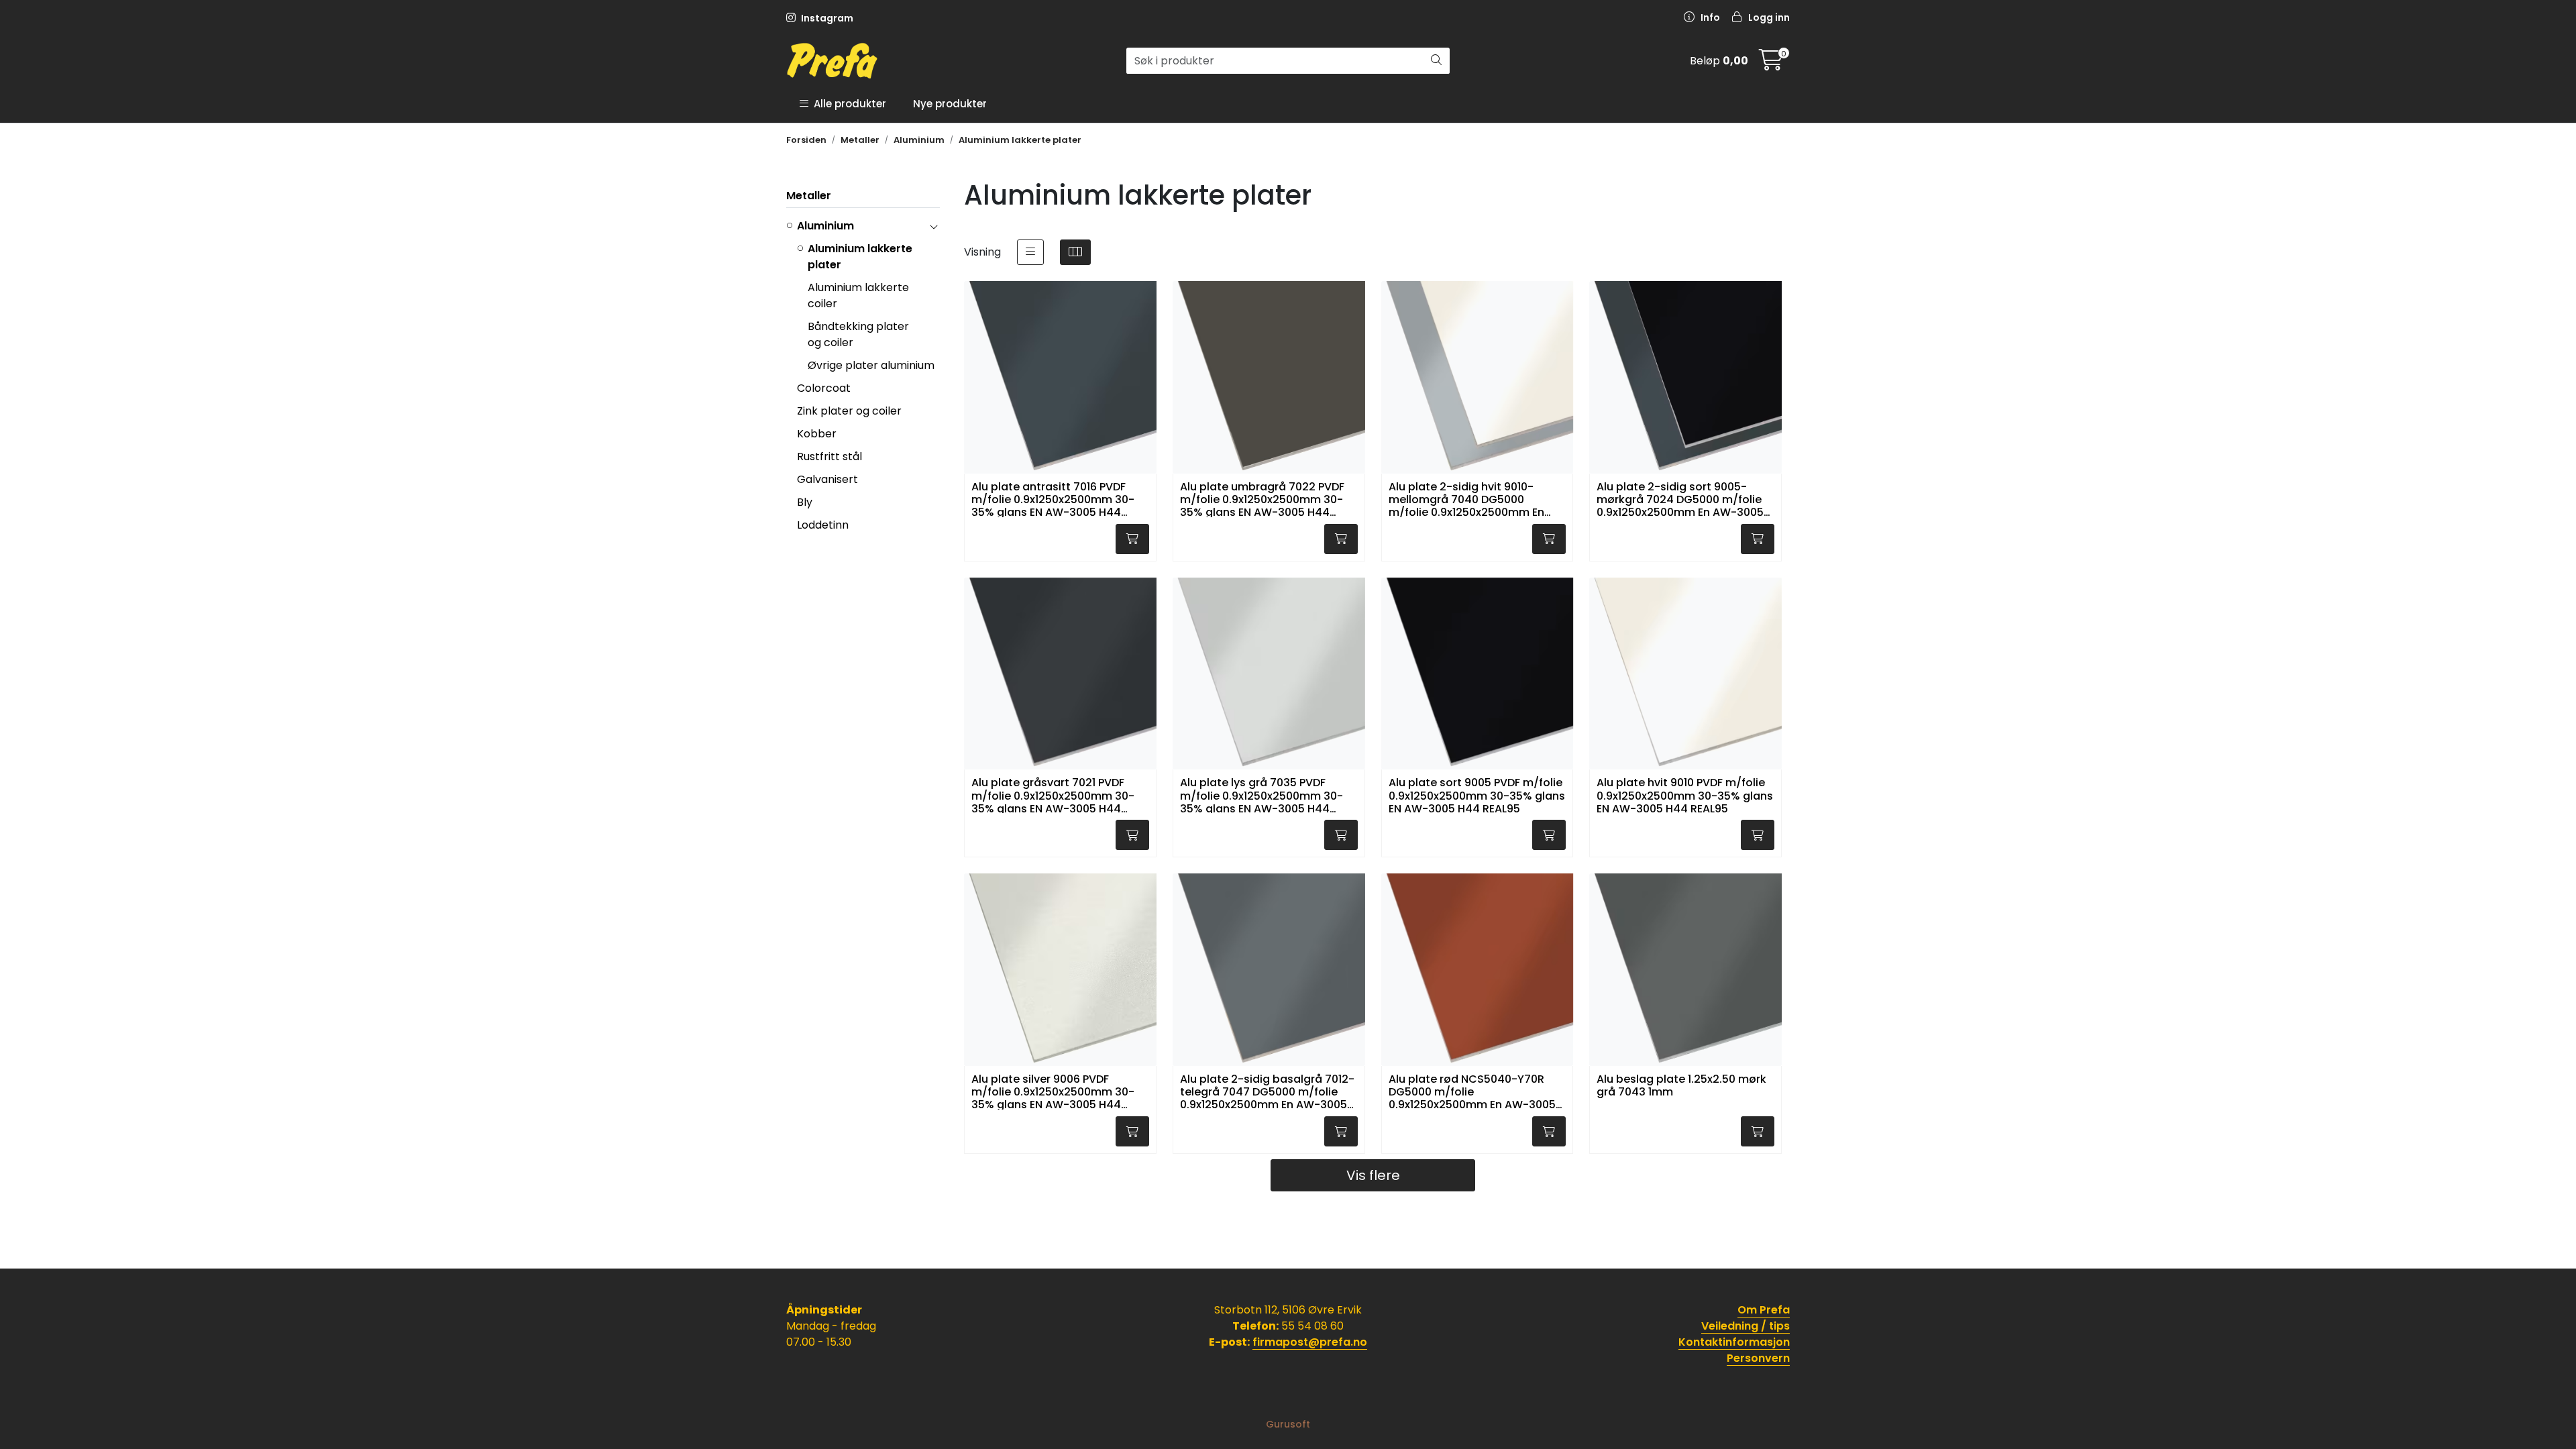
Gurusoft (1288, 1424)
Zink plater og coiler (849, 411)
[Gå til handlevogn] (1771, 64)
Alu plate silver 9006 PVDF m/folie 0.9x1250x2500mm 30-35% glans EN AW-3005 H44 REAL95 (1053, 1091)
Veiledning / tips (1746, 1326)
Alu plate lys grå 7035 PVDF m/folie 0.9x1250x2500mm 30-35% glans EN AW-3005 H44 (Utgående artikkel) (1262, 795)
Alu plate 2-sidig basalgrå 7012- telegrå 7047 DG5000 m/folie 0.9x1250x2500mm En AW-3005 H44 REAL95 (1267, 1091)
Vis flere (1373, 1175)
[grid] (1075, 252)
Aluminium (825, 226)
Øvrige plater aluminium (871, 365)
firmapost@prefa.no (1310, 1342)
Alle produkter (847, 104)
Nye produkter (950, 104)
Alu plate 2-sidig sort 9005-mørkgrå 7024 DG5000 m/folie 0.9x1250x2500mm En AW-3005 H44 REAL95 (1680, 499)
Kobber (817, 434)
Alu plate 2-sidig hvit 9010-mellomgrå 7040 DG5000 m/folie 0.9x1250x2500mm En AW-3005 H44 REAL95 (1466, 499)
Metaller (809, 196)
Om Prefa (1764, 1310)
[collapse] (933, 226)
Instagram (826, 18)
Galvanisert (827, 479)
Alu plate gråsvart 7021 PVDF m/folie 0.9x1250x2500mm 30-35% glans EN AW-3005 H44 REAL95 (1053, 795)
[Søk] (1436, 61)
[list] (1030, 252)
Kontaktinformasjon (1734, 1342)
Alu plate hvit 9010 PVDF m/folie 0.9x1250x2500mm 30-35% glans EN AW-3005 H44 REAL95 (1685, 795)
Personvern (1758, 1358)
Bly (805, 502)
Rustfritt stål (829, 457)
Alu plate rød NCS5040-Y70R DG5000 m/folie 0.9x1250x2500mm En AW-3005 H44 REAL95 (1472, 1091)
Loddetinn (823, 525)
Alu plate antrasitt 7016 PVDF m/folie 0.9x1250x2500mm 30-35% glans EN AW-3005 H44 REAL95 (1053, 499)
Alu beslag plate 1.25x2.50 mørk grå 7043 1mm (1681, 1086)
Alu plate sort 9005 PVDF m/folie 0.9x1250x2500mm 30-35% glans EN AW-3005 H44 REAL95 (1477, 795)
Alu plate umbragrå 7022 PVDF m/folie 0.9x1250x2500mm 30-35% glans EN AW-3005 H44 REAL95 (1262, 499)
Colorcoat (824, 388)
